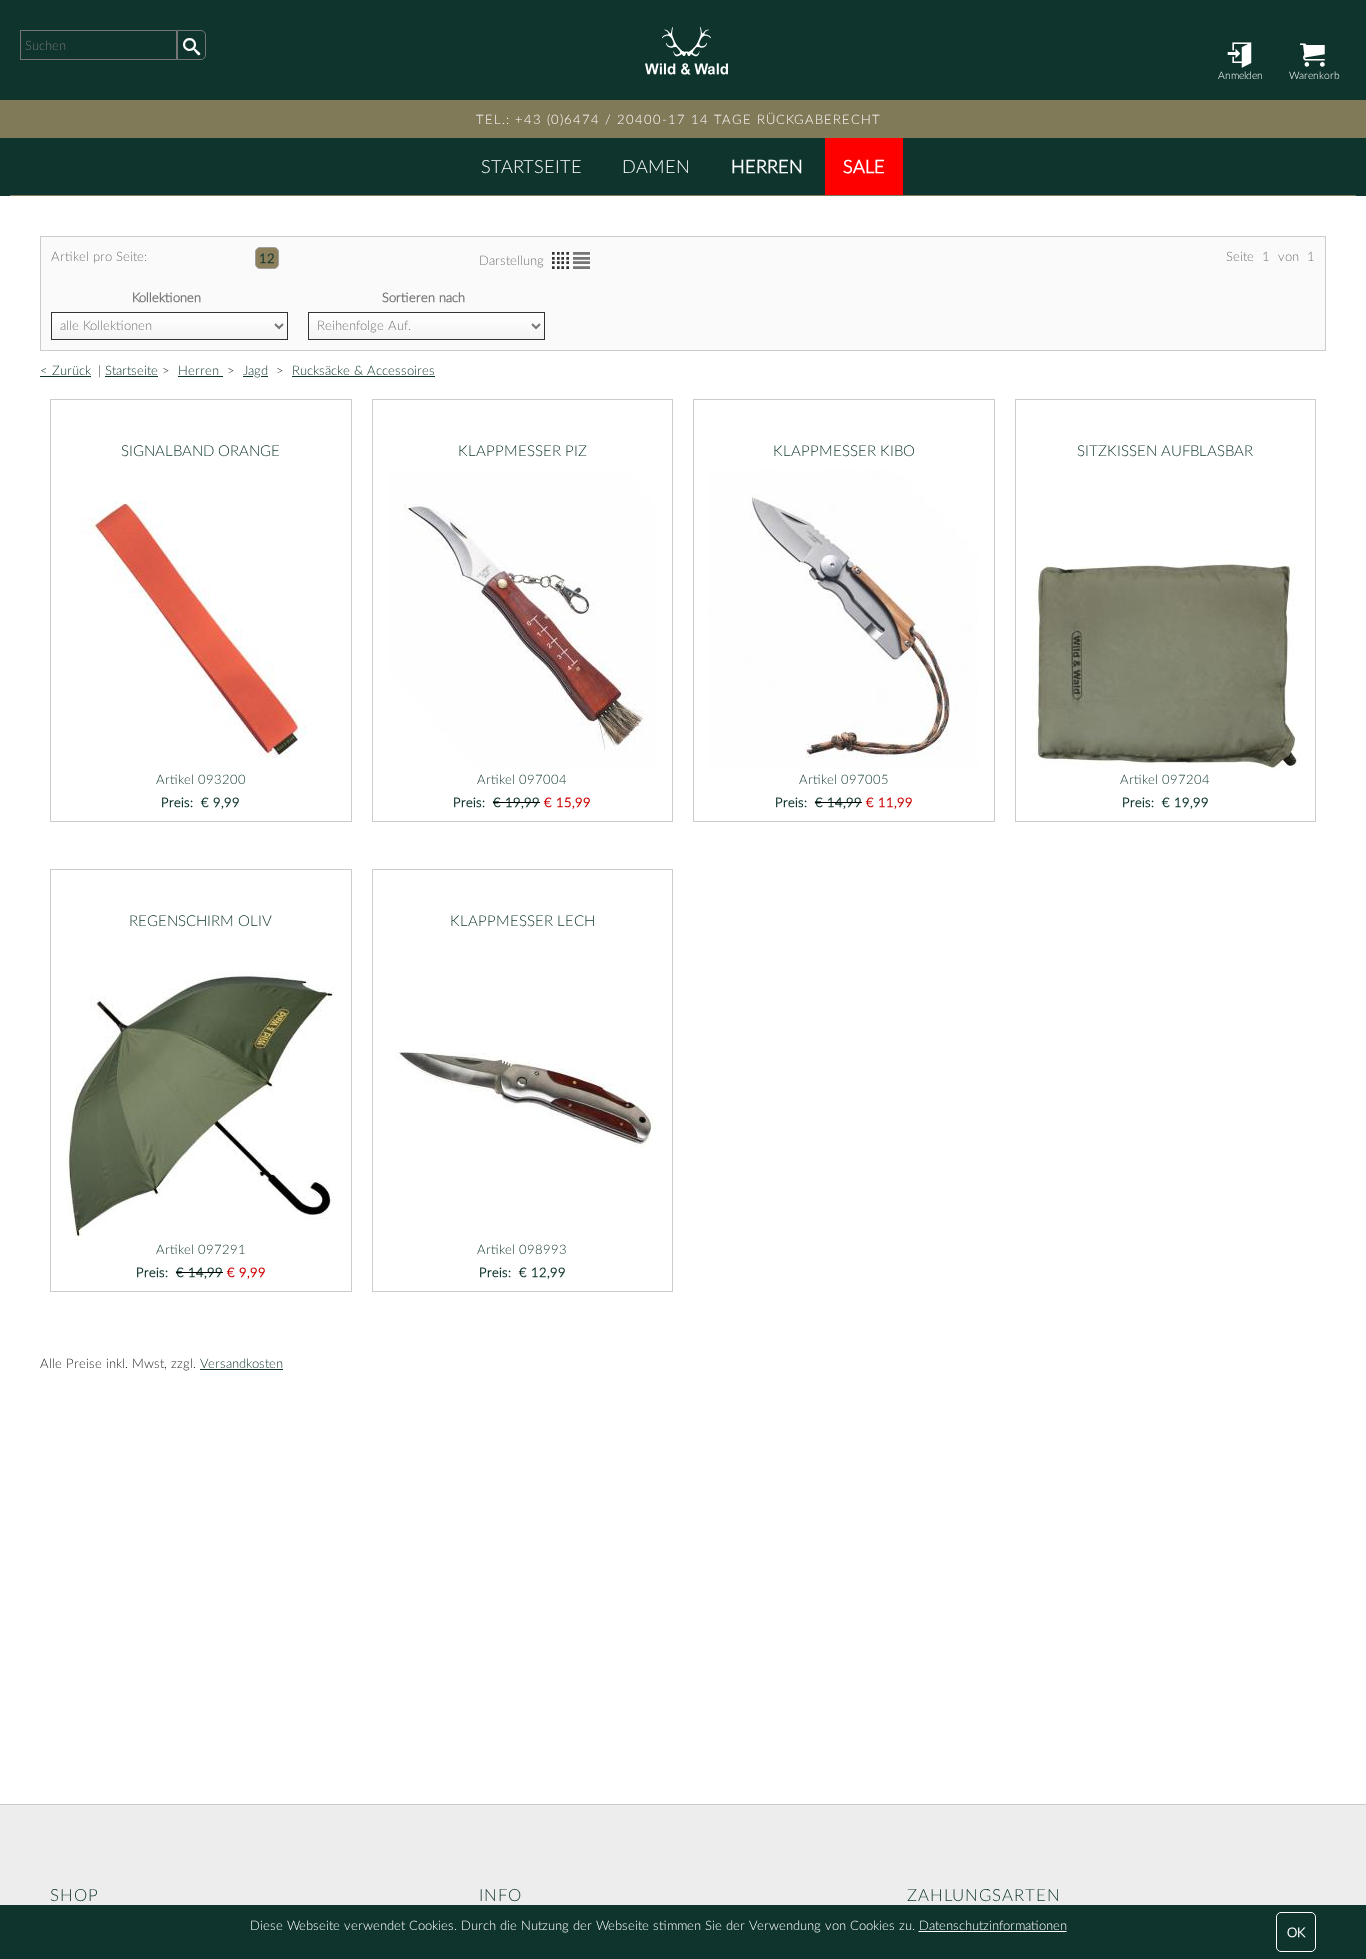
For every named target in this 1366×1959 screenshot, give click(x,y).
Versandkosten (241, 1363)
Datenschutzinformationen (993, 1925)
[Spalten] (560, 260)
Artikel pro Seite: (99, 256)
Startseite (531, 166)
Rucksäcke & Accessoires (363, 370)
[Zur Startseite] (683, 50)
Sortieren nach (423, 297)
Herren (767, 166)
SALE (864, 166)
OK (1296, 1932)
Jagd (255, 370)
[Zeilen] (581, 260)
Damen (656, 166)
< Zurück (65, 370)
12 (267, 258)
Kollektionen (166, 297)
